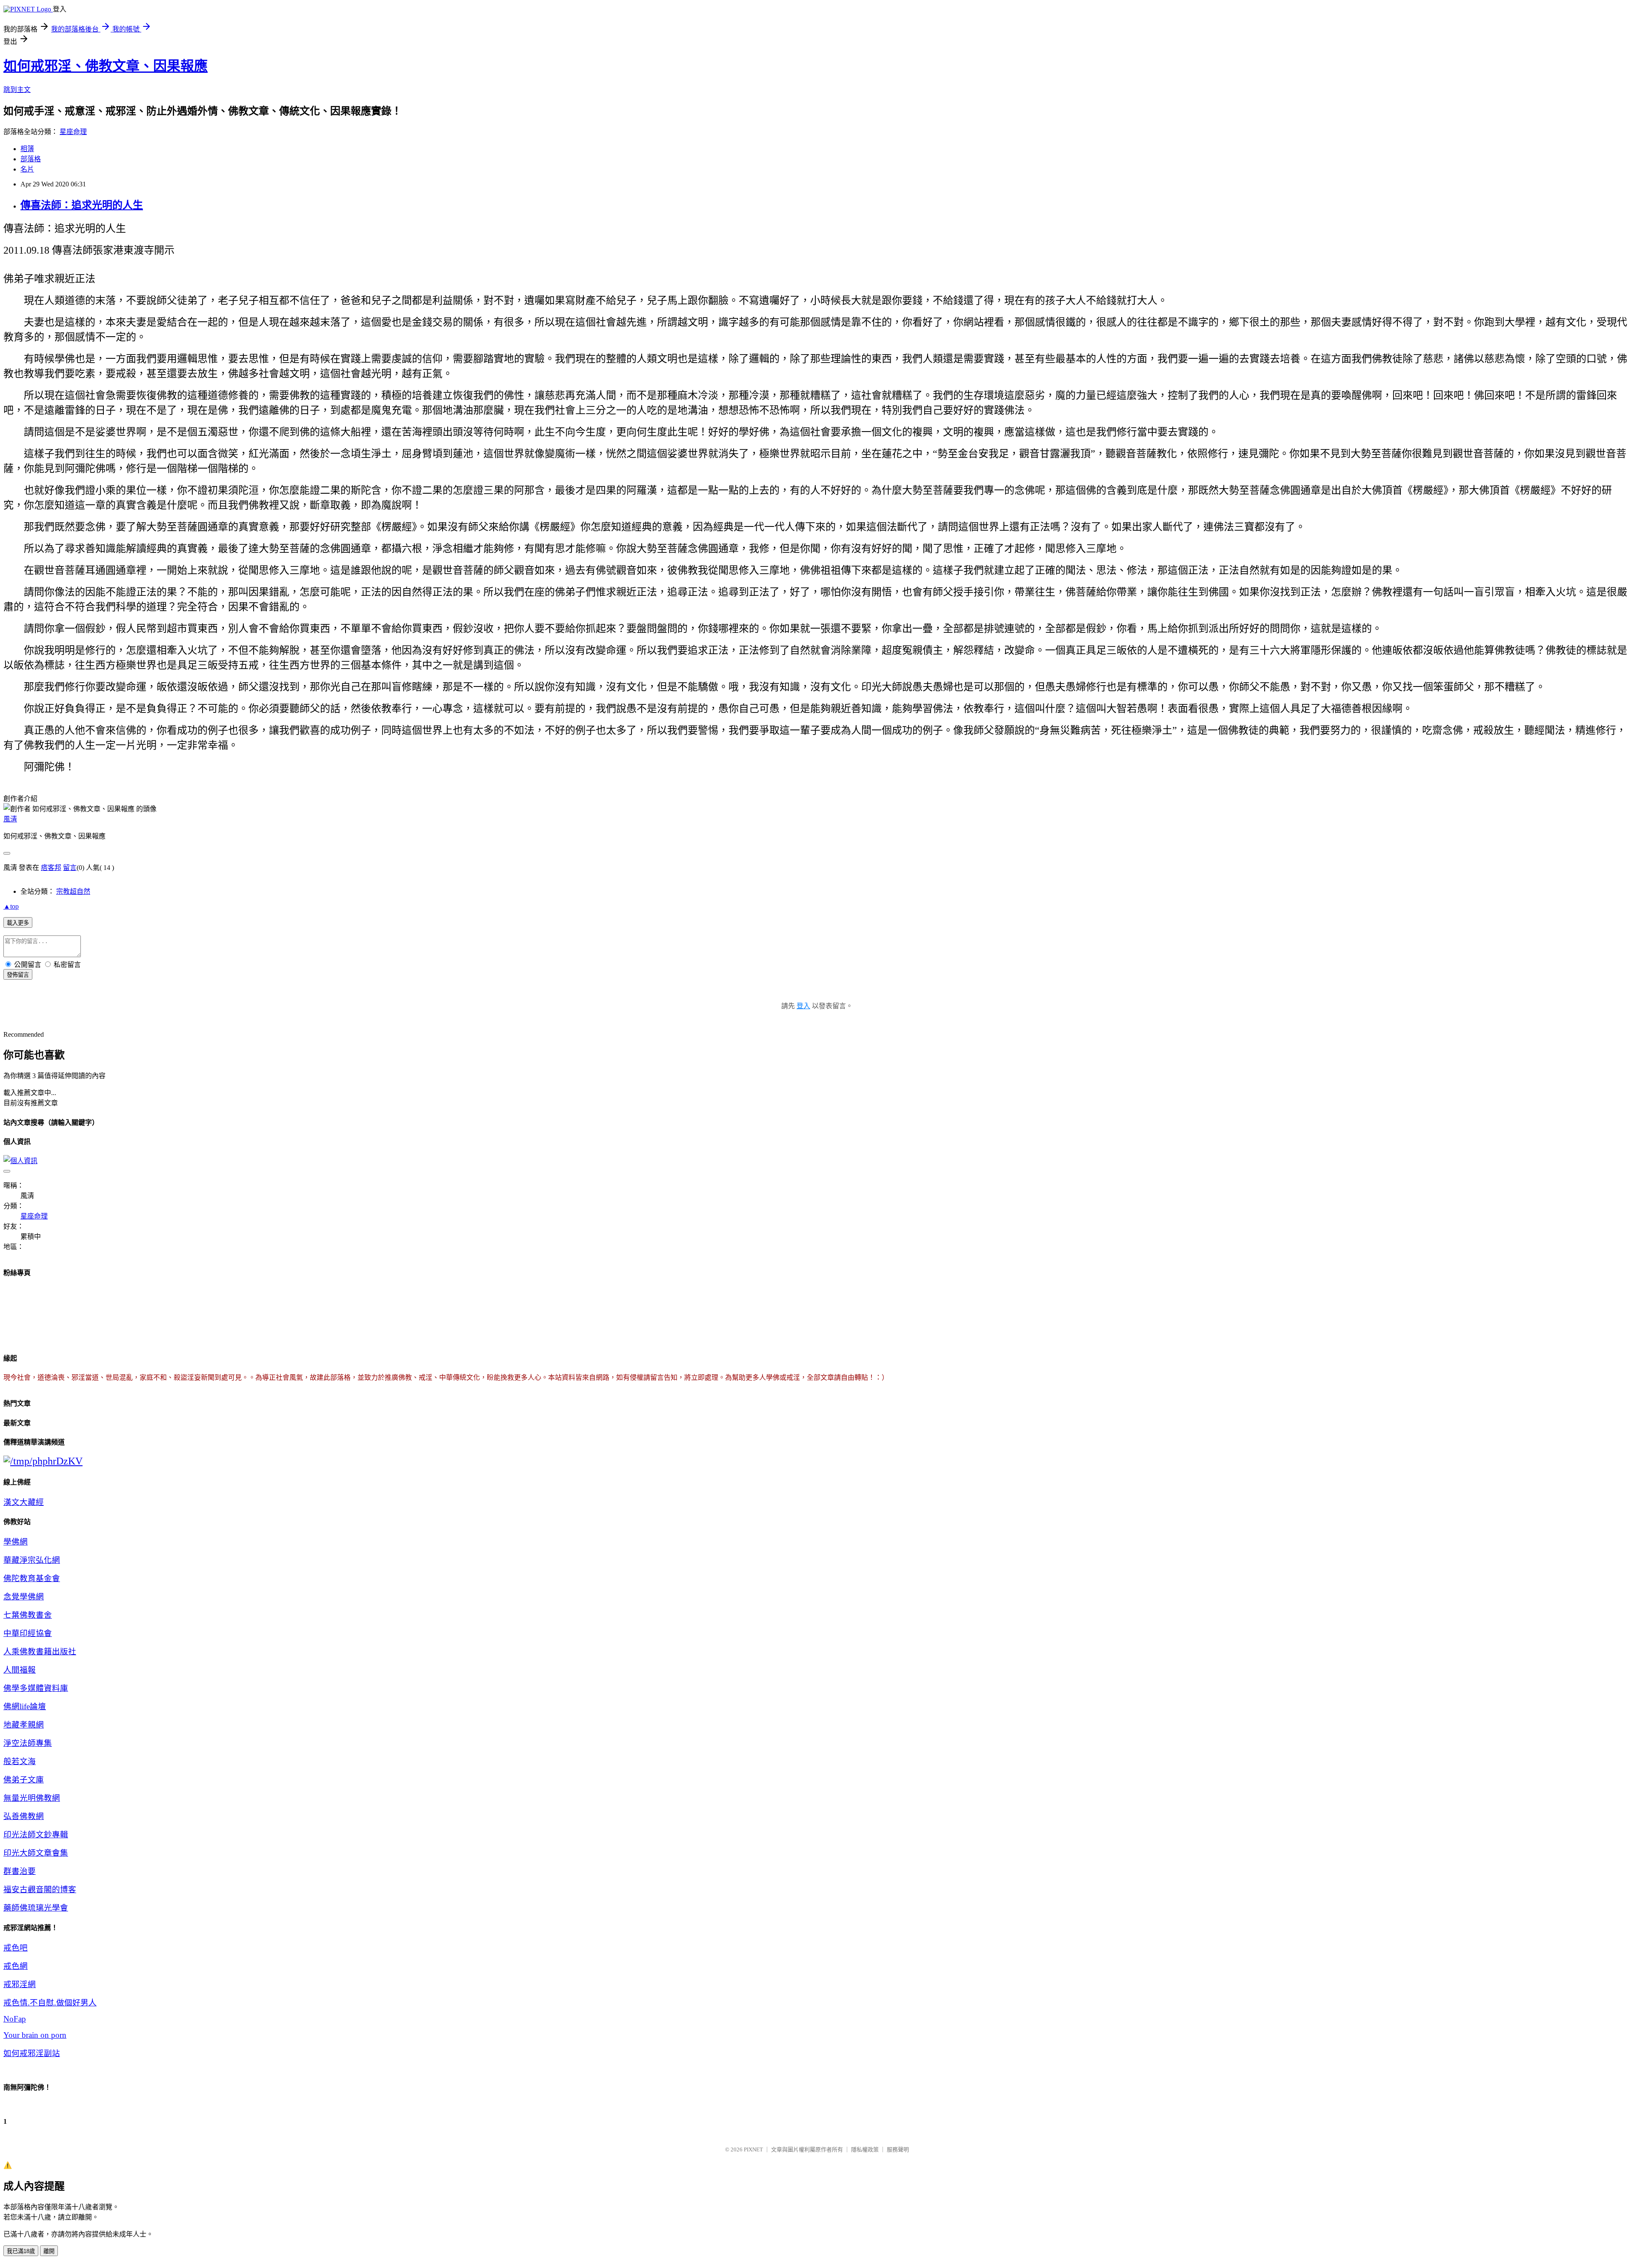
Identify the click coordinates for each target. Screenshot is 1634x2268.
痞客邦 (51, 868)
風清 (10, 819)
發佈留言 (18, 975)
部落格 (31, 159)
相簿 (27, 149)
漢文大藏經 (24, 1502)
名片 (27, 169)
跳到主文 (17, 90)
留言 (70, 868)
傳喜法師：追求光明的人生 (82, 205)
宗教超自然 (73, 891)
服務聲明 (898, 2149)
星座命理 (73, 132)
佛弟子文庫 (24, 1780)
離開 (49, 2251)
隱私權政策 (865, 2149)
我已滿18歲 (21, 2251)
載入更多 (18, 923)
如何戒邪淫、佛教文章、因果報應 (106, 66)
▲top (11, 906)
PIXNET (753, 2149)
